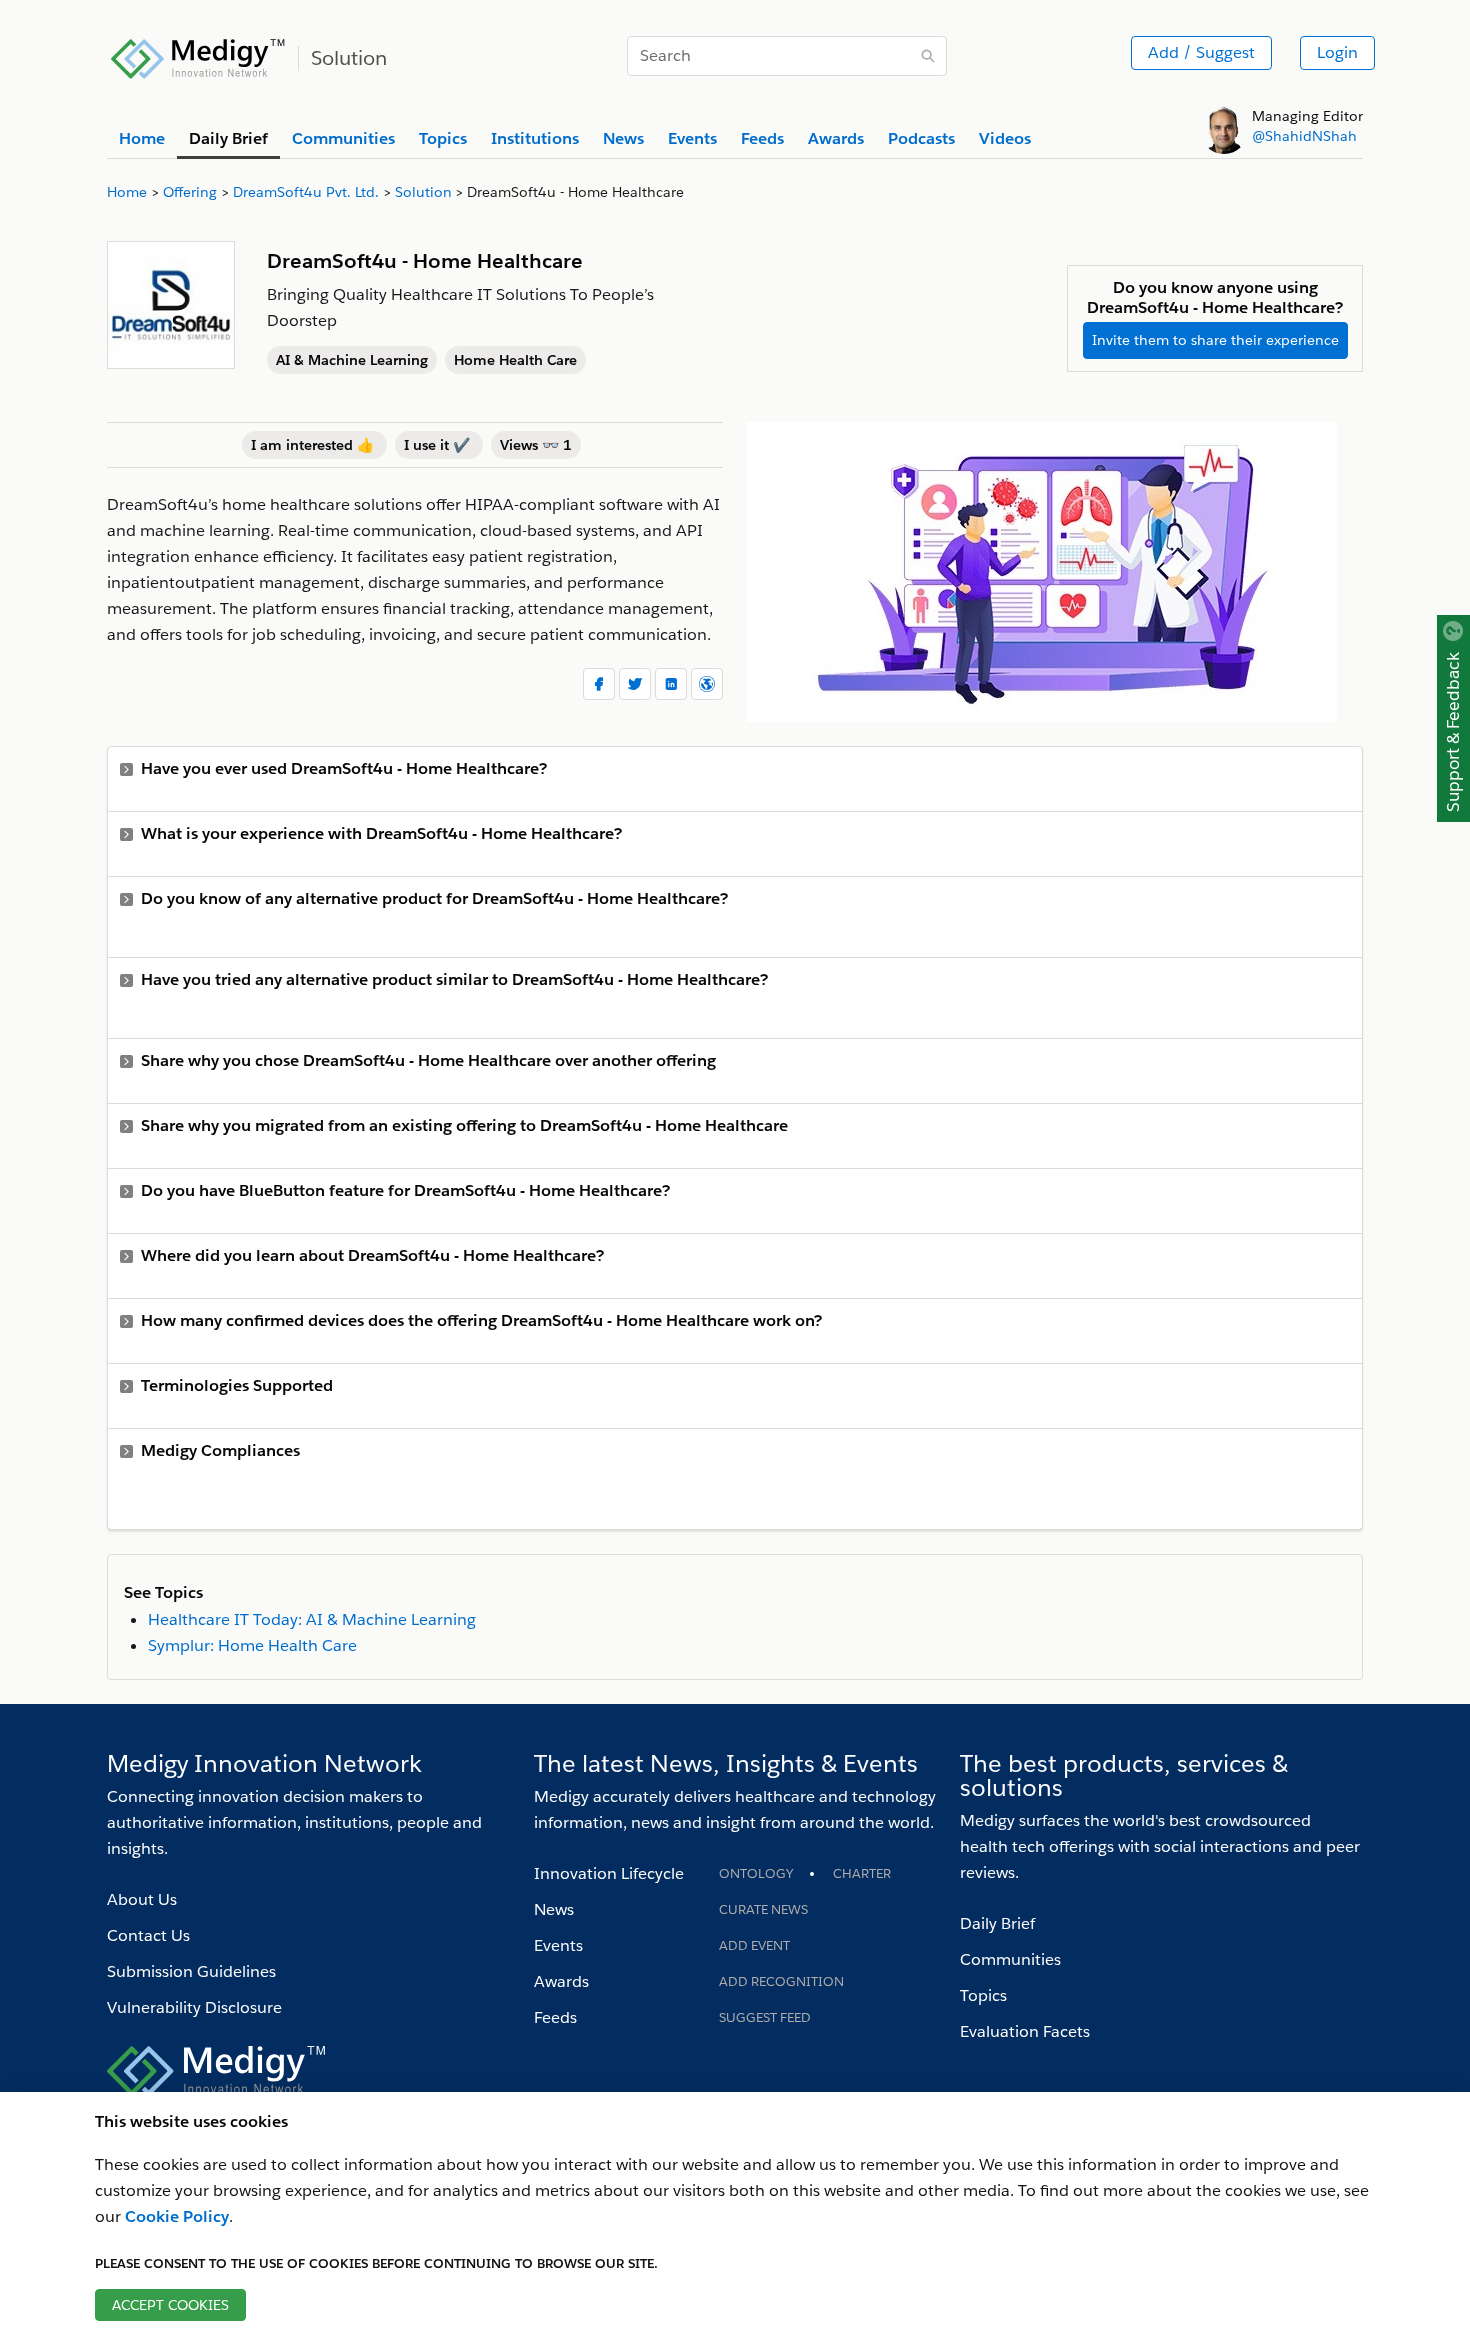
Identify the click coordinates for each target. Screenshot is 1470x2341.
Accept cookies (170, 2305)
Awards (561, 1981)
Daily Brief (997, 1923)
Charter (862, 1873)
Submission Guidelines (191, 1971)
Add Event (754, 1945)
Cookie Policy (177, 2216)
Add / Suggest (1201, 52)
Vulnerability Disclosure (194, 2007)
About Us (142, 1899)
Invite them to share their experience (1215, 340)
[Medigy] (198, 56)
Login (1337, 52)
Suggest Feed (765, 2017)
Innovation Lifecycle (609, 1873)
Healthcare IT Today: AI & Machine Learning (312, 1619)
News (554, 1909)
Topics (983, 1995)
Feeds (555, 2017)
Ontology (756, 1873)
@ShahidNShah (1304, 136)
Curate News (763, 1909)
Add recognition (781, 1981)
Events (558, 1945)
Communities (1010, 1959)
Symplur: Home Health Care (252, 1645)
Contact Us (148, 1935)
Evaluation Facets (1025, 2031)
